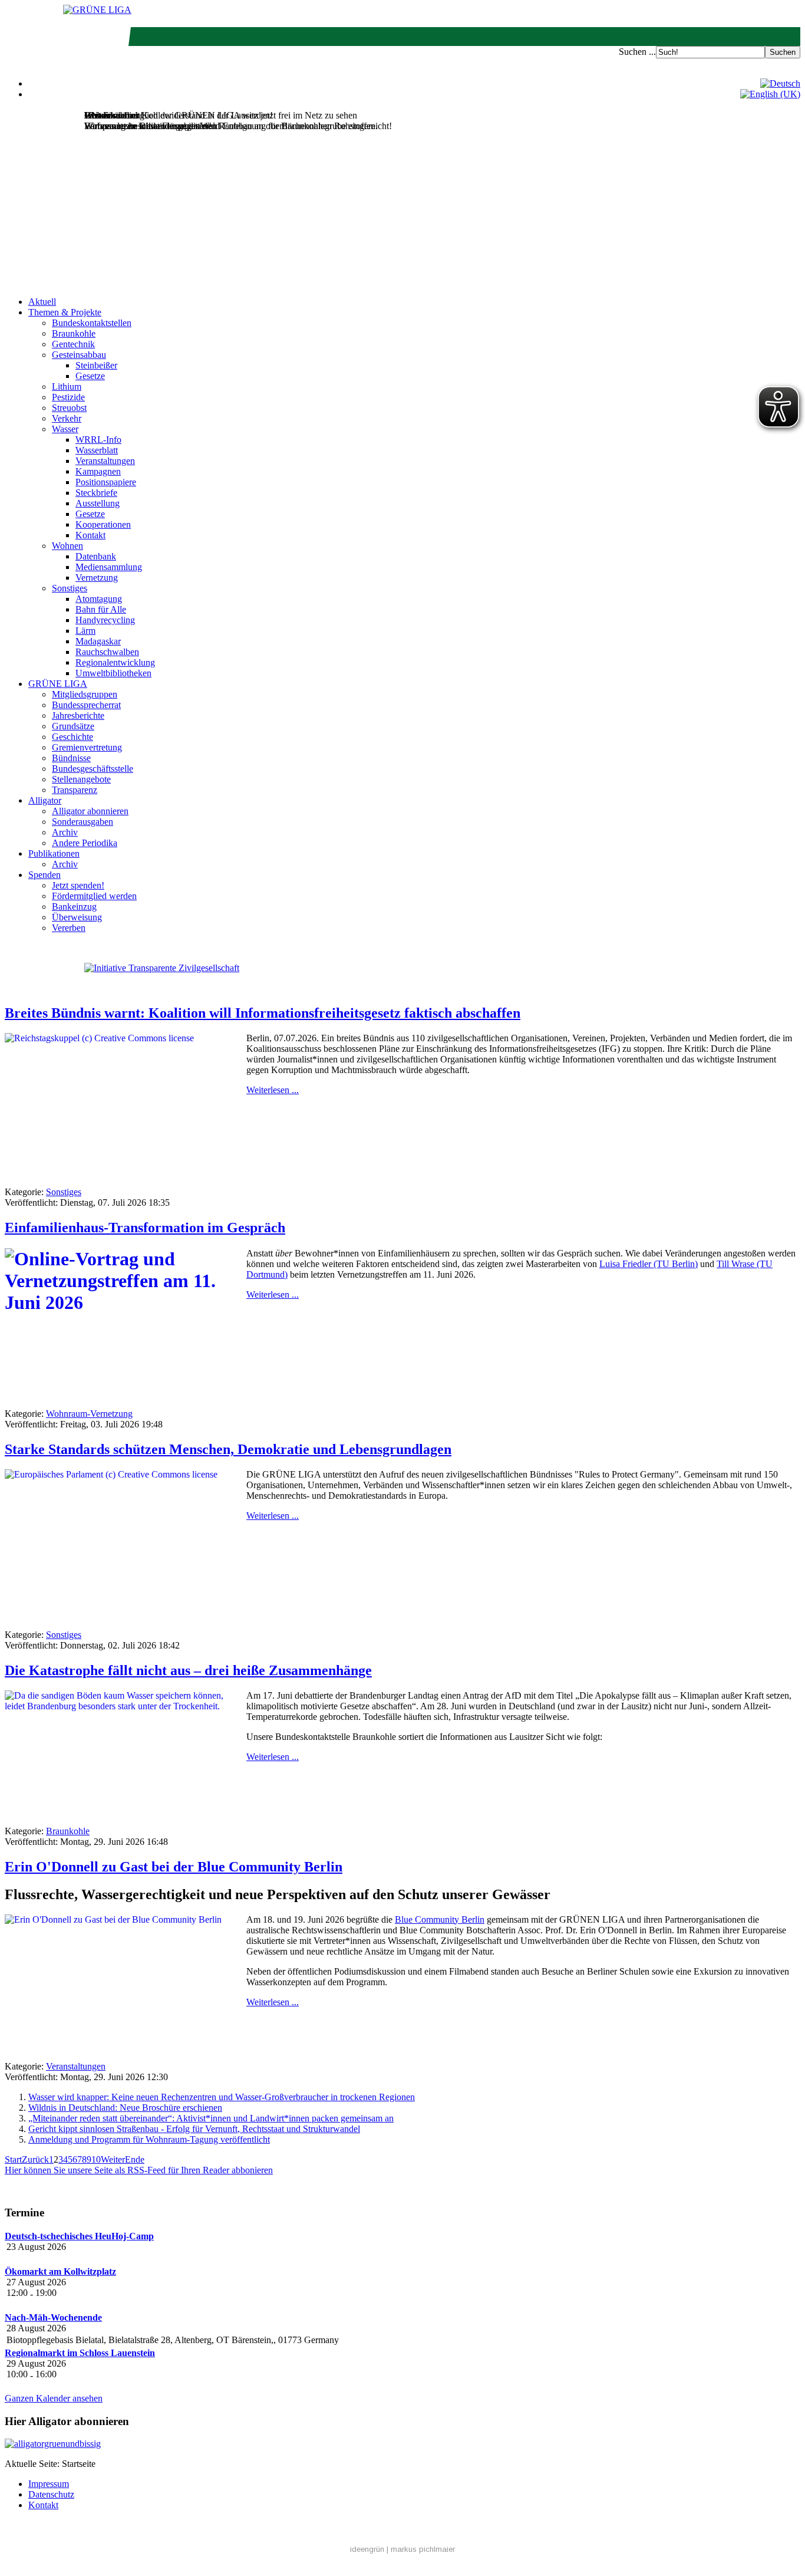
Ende (135, 2159)
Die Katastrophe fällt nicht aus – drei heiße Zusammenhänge (188, 1670)
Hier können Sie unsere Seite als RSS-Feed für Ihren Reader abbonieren (139, 2170)
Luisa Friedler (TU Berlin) (649, 1264)
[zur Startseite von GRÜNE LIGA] (97, 10)
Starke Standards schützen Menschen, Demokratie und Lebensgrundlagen (228, 1449)
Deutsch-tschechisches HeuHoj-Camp (79, 2236)
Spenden (44, 875)
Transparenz (75, 790)
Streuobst (69, 408)
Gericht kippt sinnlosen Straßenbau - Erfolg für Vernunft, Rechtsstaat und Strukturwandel (194, 2129)
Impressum (49, 2484)
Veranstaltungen (105, 461)
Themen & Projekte (65, 312)
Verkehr (67, 418)
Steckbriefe (96, 493)
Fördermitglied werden (94, 896)
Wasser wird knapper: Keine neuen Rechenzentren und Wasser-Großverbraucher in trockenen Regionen (222, 2097)
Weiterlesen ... (273, 1090)
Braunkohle (74, 333)
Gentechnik (73, 344)
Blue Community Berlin (440, 1919)
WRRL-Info (98, 440)
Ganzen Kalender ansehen (54, 2398)
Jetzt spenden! (78, 885)
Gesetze (90, 376)
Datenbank (96, 556)
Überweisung (77, 917)
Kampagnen (98, 471)
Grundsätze (73, 726)
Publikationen (54, 853)
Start (13, 2159)
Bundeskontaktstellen (92, 323)
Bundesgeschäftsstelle (93, 769)
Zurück (35, 2159)
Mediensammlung (109, 567)
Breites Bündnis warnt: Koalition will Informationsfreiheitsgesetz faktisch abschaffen (263, 1013)
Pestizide (68, 397)
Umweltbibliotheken (113, 673)
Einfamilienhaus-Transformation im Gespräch (145, 1228)
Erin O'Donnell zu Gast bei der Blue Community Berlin (174, 1867)
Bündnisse (71, 758)
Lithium (67, 386)
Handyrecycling (105, 620)
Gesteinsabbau (79, 355)
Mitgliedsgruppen (85, 694)
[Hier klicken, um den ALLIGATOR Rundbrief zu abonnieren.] (402, 2444)
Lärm (85, 631)
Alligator (45, 800)
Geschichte (72, 737)
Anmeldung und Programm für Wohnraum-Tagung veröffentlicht (149, 2139)
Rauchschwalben (107, 652)
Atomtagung (99, 599)
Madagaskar (98, 641)
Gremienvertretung (87, 747)
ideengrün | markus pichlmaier (402, 2549)
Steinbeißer (96, 365)
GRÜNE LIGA (58, 684)
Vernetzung (97, 578)
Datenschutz (51, 2494)
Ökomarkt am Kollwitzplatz (60, 2271)
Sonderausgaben (83, 822)
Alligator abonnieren (90, 811)
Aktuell (42, 302)
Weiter (113, 2159)
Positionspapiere (106, 482)
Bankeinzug (74, 907)
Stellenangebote (81, 779)
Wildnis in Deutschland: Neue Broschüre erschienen (125, 2108)
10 (96, 2159)
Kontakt (90, 535)
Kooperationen (103, 524)
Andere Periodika (85, 843)
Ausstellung (98, 503)
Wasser (65, 429)
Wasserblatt (97, 450)
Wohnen (67, 546)
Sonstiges (70, 588)
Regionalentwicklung (115, 662)
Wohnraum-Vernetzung (89, 1414)
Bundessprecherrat (86, 705)
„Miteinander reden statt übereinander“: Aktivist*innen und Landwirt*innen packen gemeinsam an (211, 2118)
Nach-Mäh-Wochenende (53, 2317)
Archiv (65, 832)
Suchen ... (637, 52)
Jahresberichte (78, 715)
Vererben (69, 928)
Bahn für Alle (101, 609)
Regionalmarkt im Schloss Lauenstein (80, 2353)
